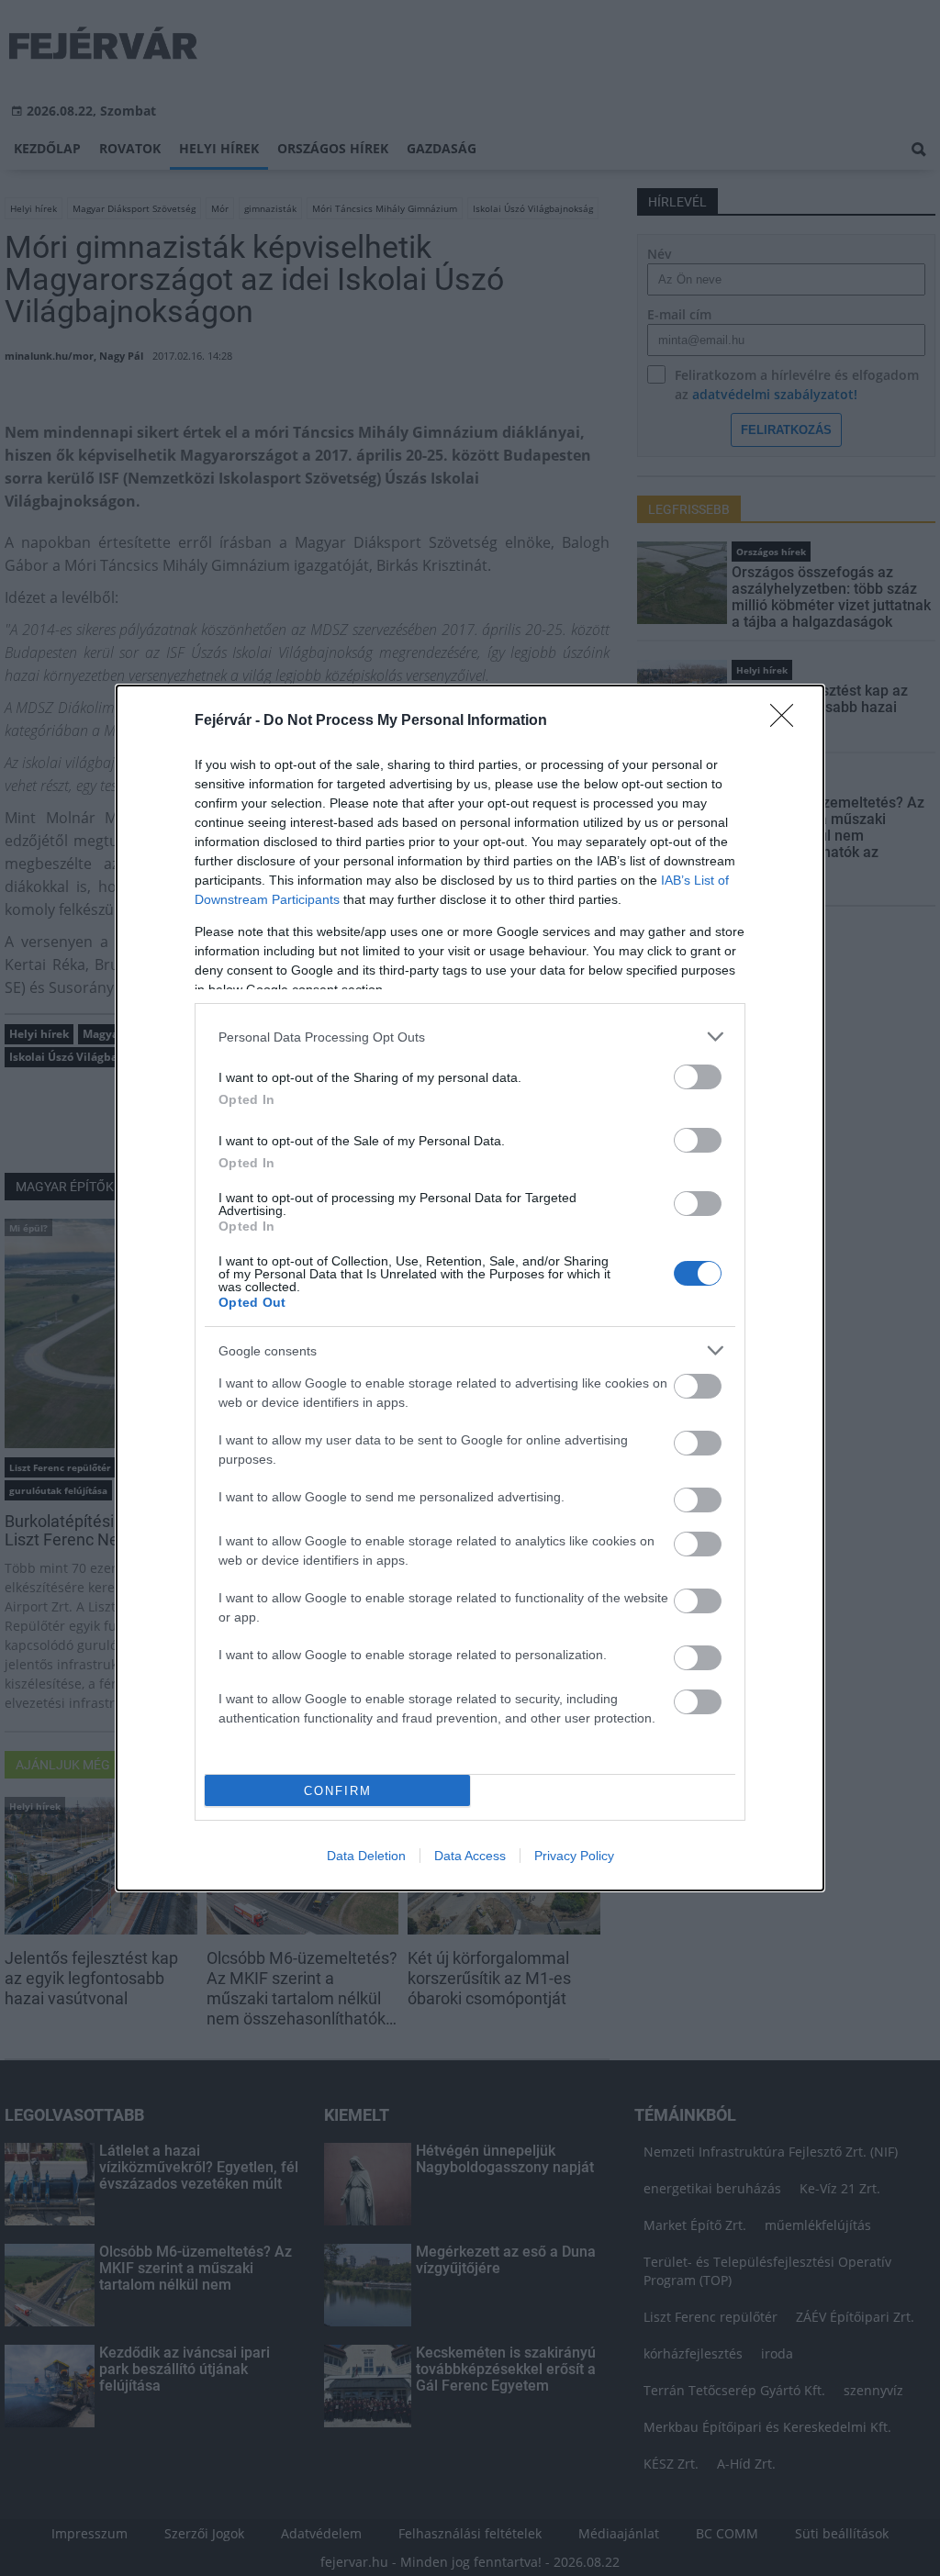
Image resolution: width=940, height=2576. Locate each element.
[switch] (698, 1077)
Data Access (470, 1856)
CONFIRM (338, 1791)
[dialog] (470, 1288)
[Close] (788, 721)
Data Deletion (366, 1856)
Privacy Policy (574, 1856)
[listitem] (470, 1037)
